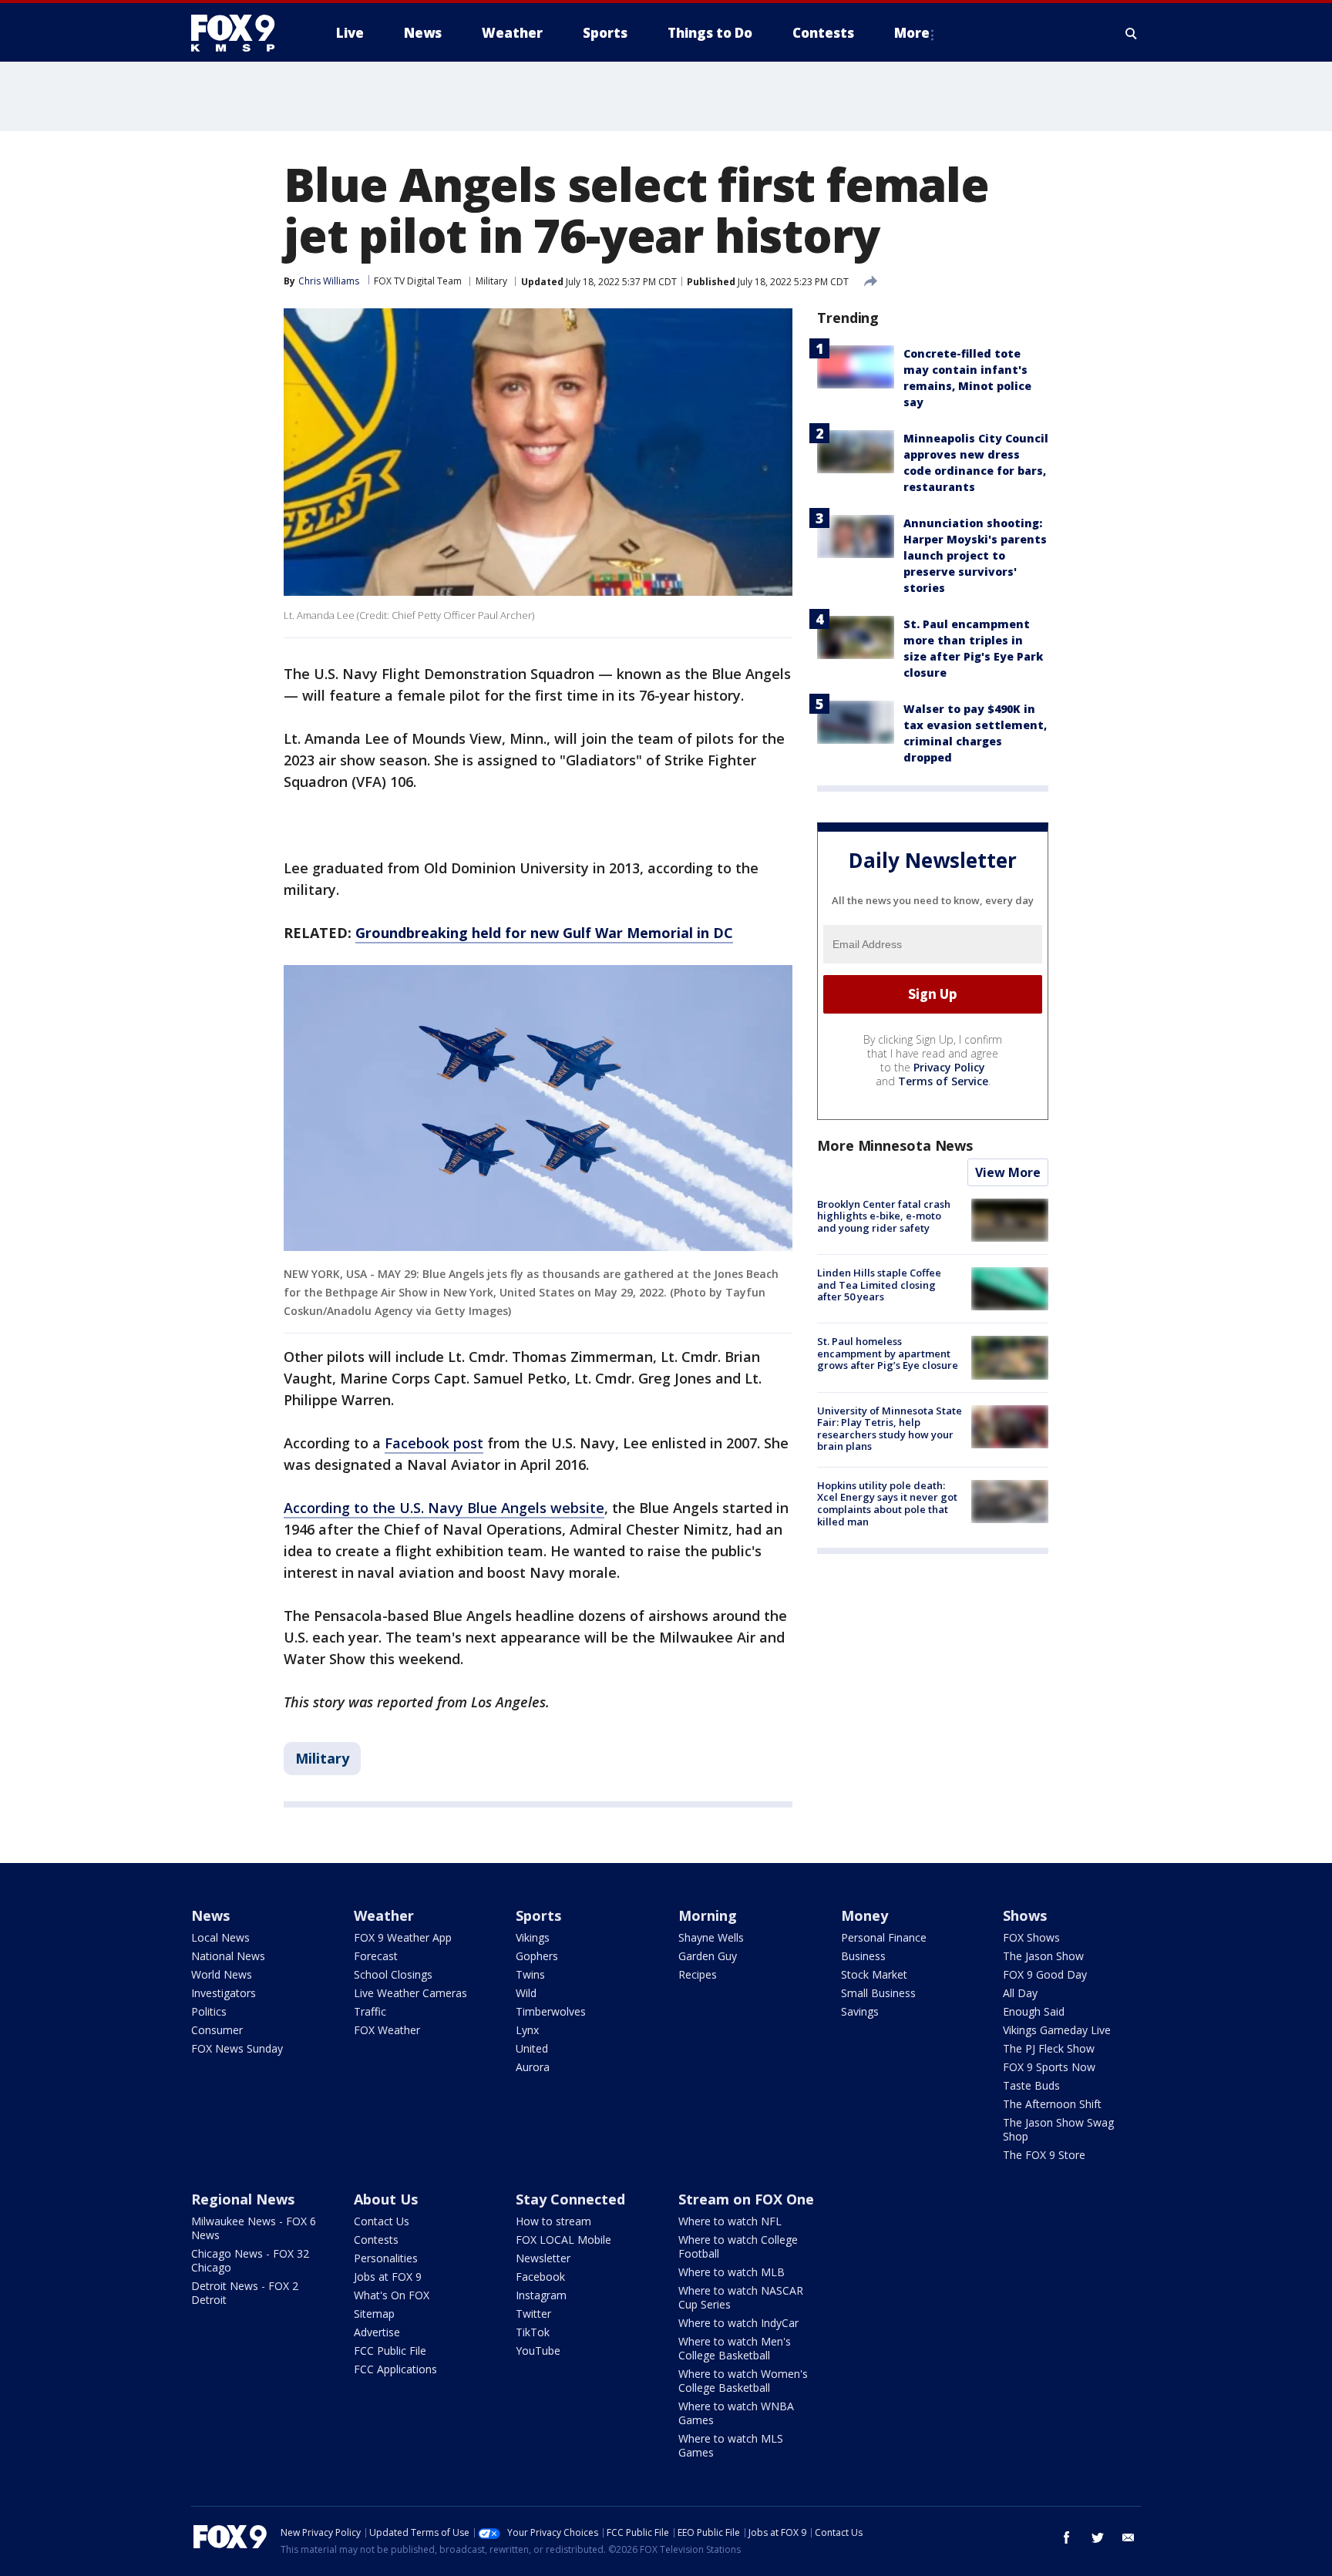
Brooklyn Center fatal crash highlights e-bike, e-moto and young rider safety (884, 1216)
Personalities (386, 2258)
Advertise (377, 2332)
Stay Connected (570, 2199)
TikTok (533, 2332)
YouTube (538, 2351)
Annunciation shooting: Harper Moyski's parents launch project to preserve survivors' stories (975, 555)
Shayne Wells (711, 1937)
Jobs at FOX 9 (388, 2277)
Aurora (533, 2067)
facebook (1067, 2537)
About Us (386, 2199)
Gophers (537, 1956)
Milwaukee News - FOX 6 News (254, 2228)
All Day (1020, 1993)
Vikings (533, 1937)
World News (222, 1974)
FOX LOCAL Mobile (563, 2240)
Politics (209, 2011)
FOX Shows (1031, 1937)
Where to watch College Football (738, 2246)
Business (863, 1956)
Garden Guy (708, 1956)
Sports (538, 1915)
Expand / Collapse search (1132, 33)
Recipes (698, 1974)
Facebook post (434, 1443)
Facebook (540, 2277)
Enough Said (1034, 2011)
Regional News (243, 2199)
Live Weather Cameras (410, 1993)
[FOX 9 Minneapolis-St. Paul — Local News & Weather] (242, 33)
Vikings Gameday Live (1057, 2030)
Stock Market (874, 1974)
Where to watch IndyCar (738, 2323)
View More (1008, 1172)
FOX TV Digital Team (418, 281)
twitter (1098, 2537)
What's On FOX (392, 2295)
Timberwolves (551, 2011)
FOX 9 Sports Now (1049, 2067)
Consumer (217, 2030)
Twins (530, 1974)
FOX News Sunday (237, 2048)
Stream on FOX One (746, 2199)
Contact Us (382, 2221)
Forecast (376, 1956)
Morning (708, 1915)
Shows (1025, 1915)
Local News (220, 1937)
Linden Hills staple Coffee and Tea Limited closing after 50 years (879, 1285)
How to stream (553, 2221)
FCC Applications (395, 2369)
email (1128, 2537)
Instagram (541, 2295)
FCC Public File (390, 2351)
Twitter (533, 2314)
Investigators (224, 1993)
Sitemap (374, 2314)
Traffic (370, 2011)
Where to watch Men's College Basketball (735, 2348)
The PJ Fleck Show (1049, 2048)
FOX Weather (387, 2030)
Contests (376, 2240)
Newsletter (543, 2258)
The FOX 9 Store (1044, 2155)
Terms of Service (943, 1081)
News (210, 1915)
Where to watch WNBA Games (736, 2413)
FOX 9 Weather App (403, 1937)
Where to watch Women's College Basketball (743, 2381)
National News (228, 1956)
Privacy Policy (949, 1067)
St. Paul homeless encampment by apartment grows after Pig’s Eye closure (888, 1353)
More (912, 33)
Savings (860, 2011)
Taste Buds (1031, 2085)
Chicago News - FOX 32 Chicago (250, 2260)
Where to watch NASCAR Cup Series (741, 2297)
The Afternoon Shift (1052, 2104)
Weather (384, 1915)
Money (864, 1915)
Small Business (878, 1993)
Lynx (527, 2030)
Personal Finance (884, 1937)
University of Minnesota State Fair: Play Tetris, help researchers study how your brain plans (890, 1429)
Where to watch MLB (732, 2272)
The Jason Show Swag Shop (1058, 2129)
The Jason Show (1043, 1956)
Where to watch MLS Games (731, 2445)
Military (491, 281)
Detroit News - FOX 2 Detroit (245, 2293)
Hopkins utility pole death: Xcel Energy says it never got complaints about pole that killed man (887, 1503)
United (532, 2048)
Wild (526, 1993)
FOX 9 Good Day (1045, 1974)
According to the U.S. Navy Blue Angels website (444, 1508)
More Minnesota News (895, 1145)
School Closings (393, 1974)
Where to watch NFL (730, 2221)
